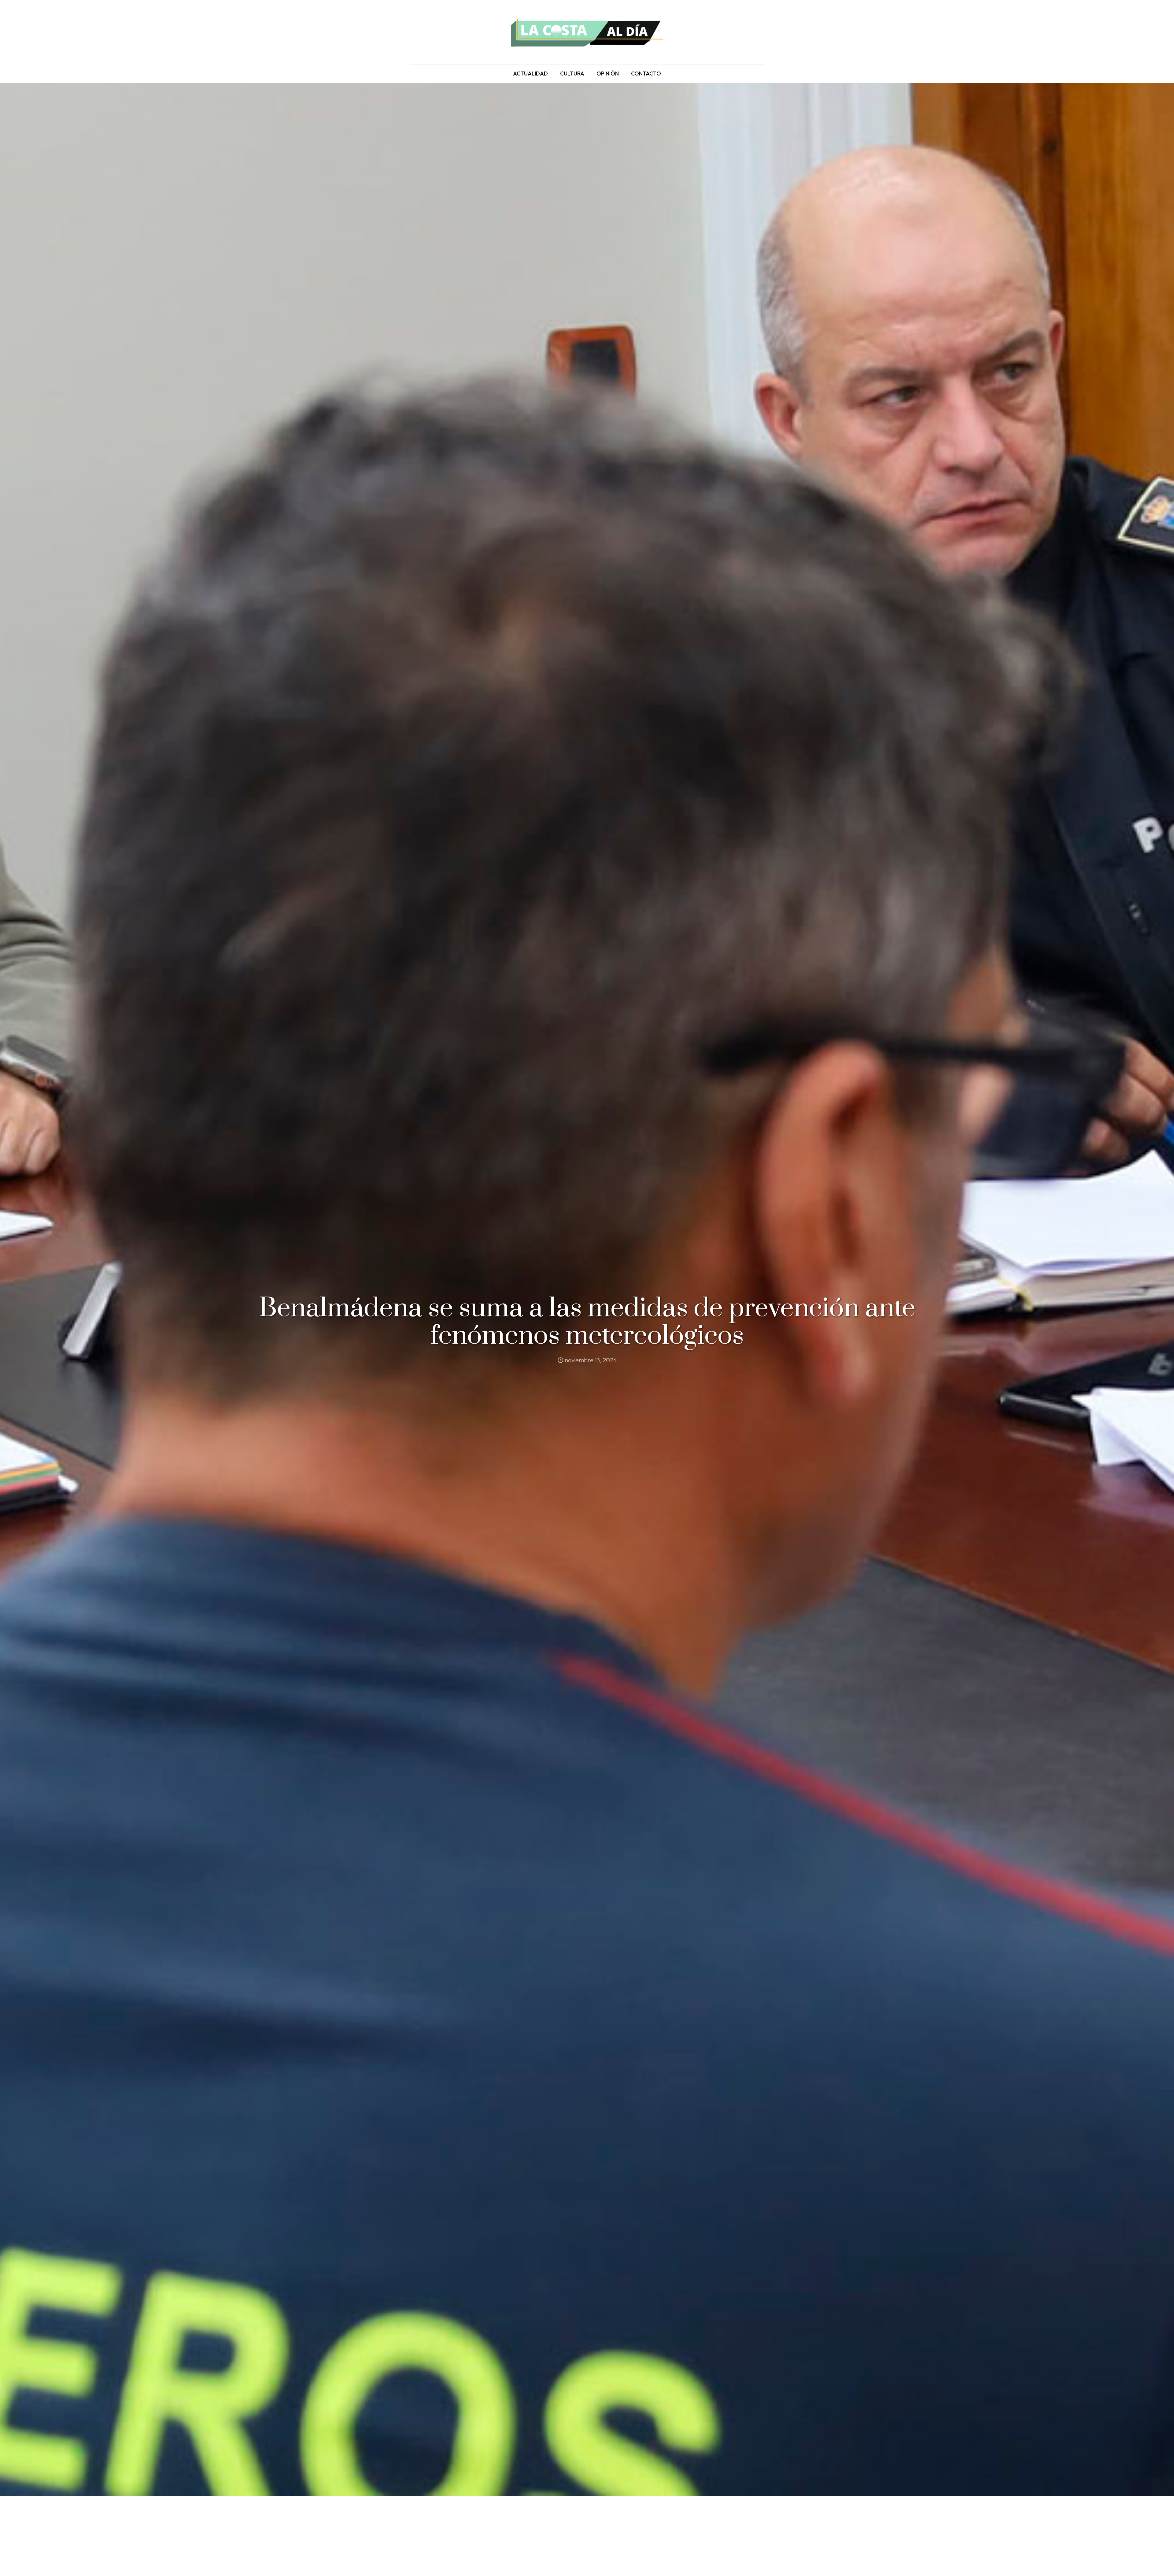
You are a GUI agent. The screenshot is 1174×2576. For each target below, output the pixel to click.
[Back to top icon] (1145, 2563)
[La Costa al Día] (587, 32)
